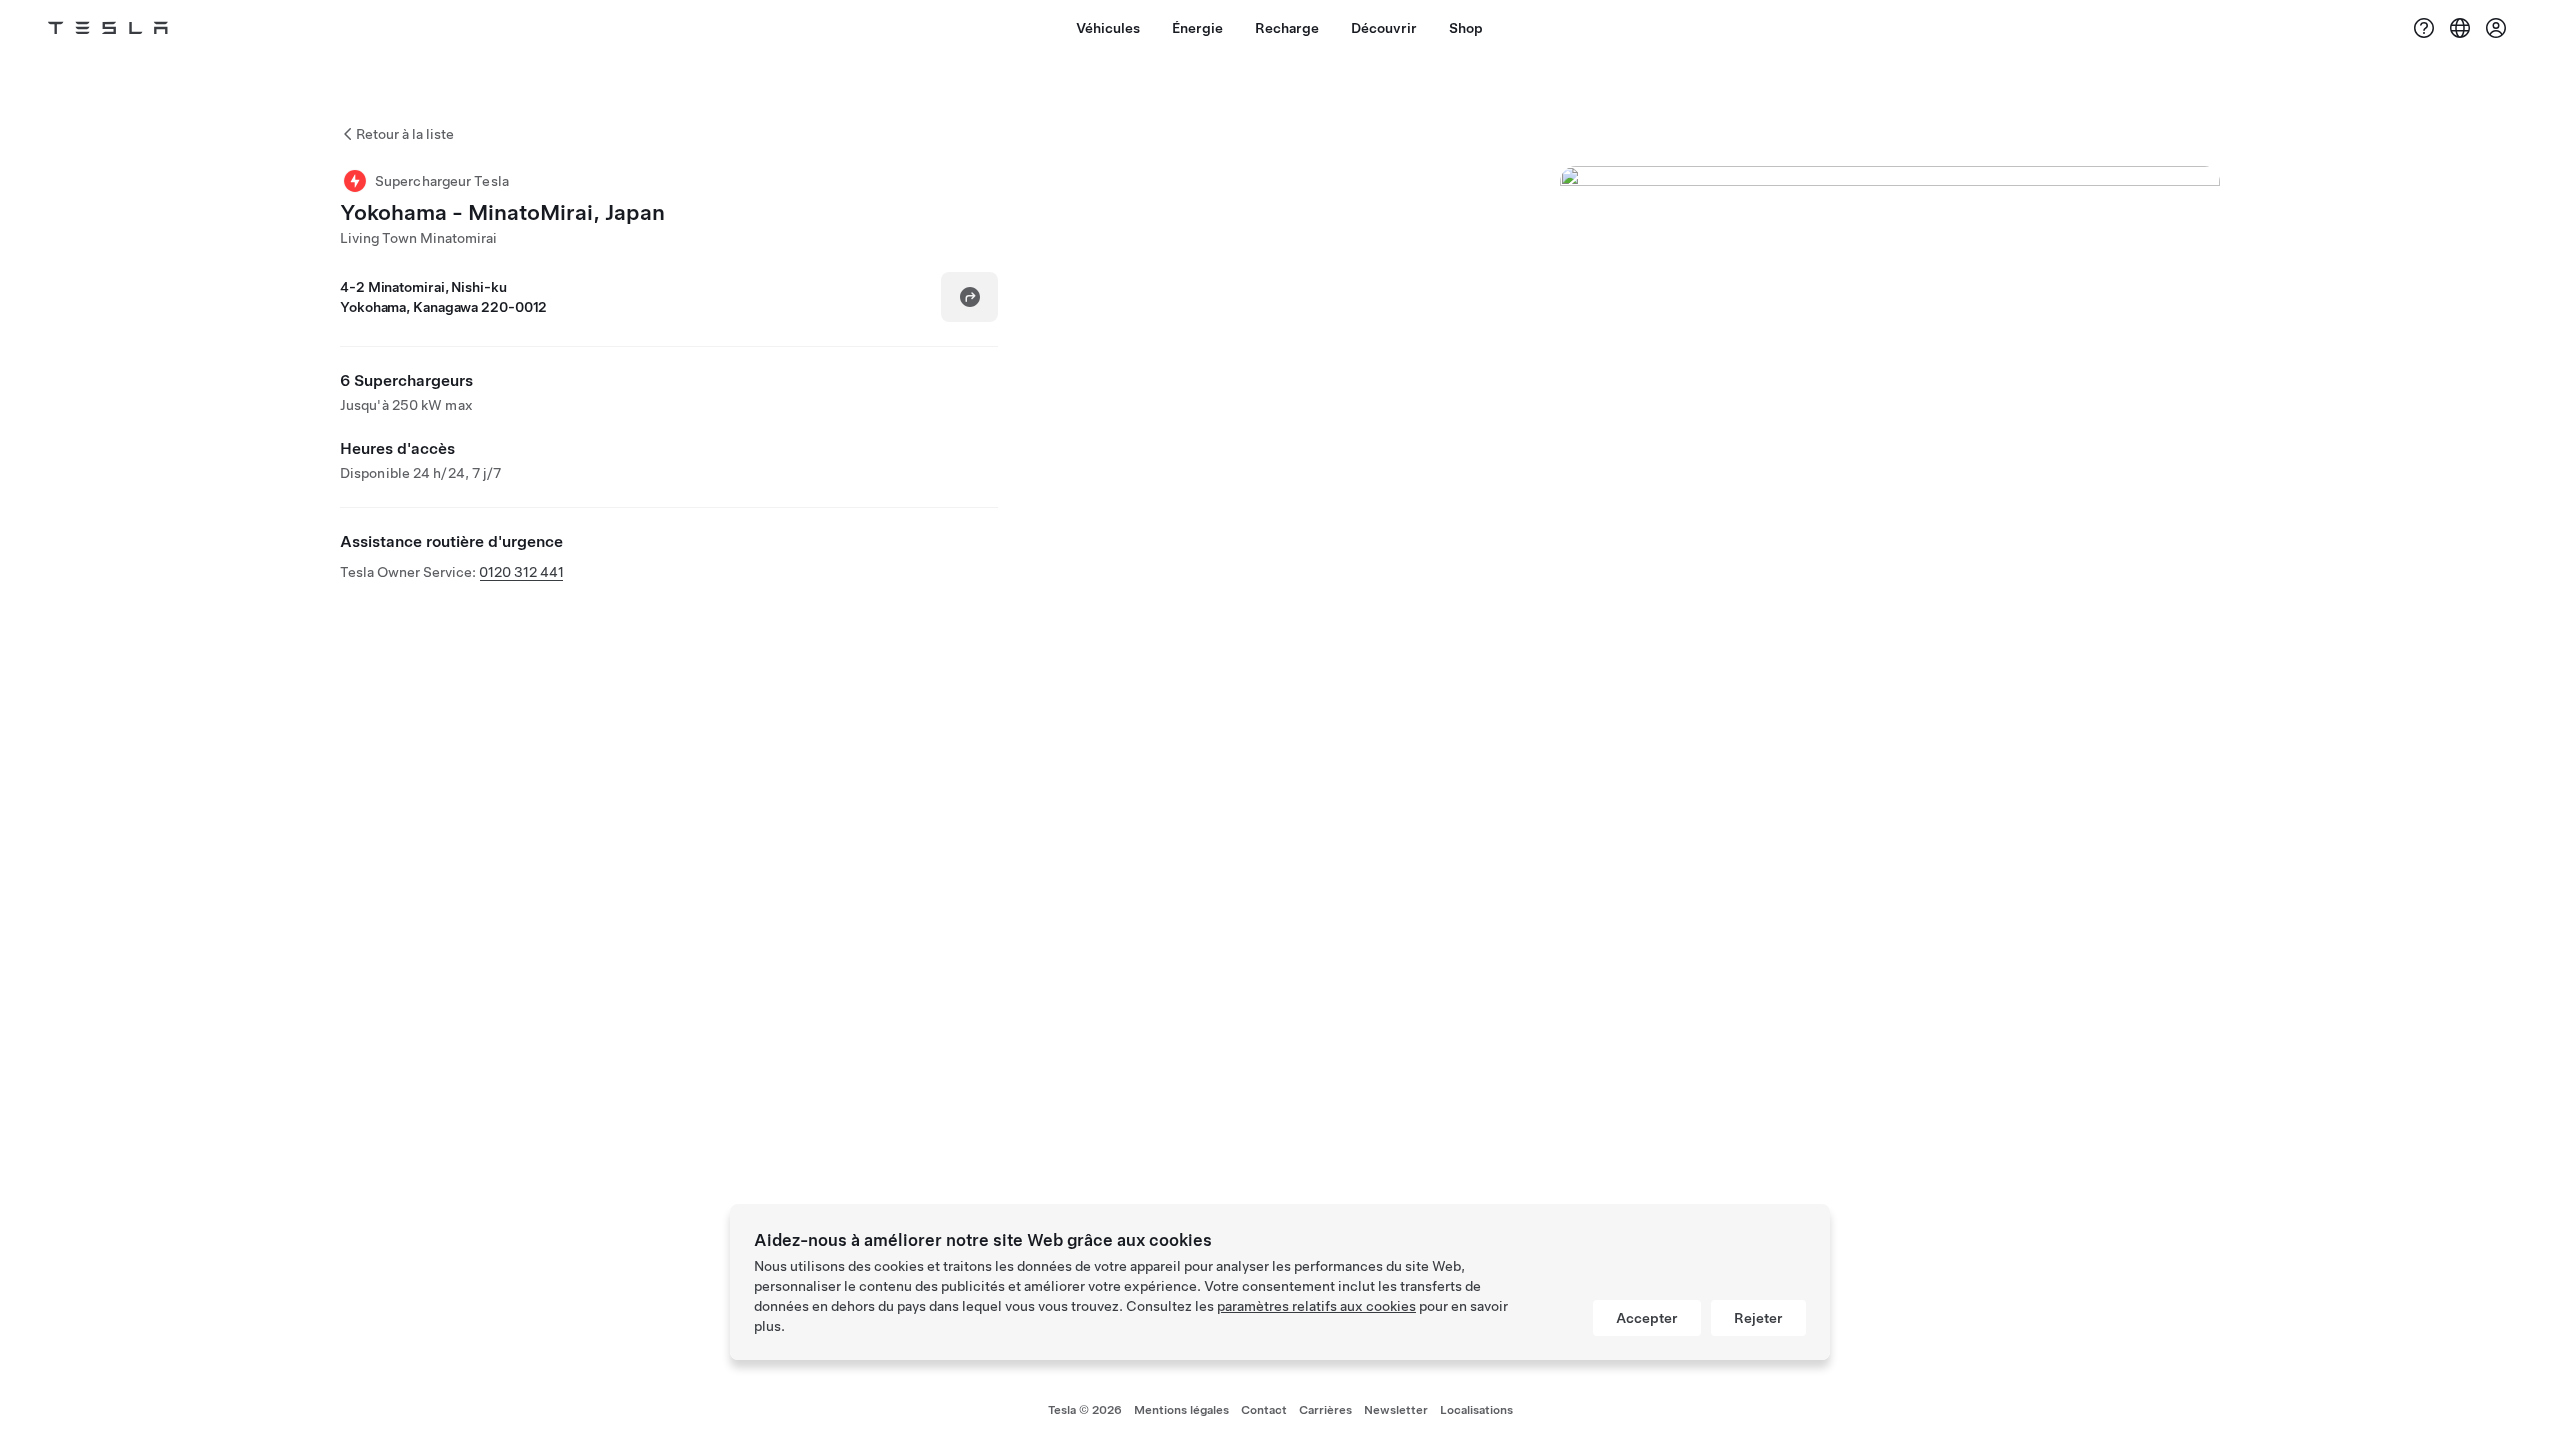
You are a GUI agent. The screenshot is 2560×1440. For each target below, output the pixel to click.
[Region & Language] (2460, 28)
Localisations (1476, 1410)
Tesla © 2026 (1085, 1410)
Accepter (1647, 1318)
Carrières (1325, 1410)
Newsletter (1396, 1410)
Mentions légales (1181, 1410)
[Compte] (2496, 28)
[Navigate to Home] (108, 28)
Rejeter (1758, 1318)
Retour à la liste (405, 134)
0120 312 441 (521, 572)
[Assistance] (2424, 28)
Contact (1264, 1410)
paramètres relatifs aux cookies (1316, 1306)
